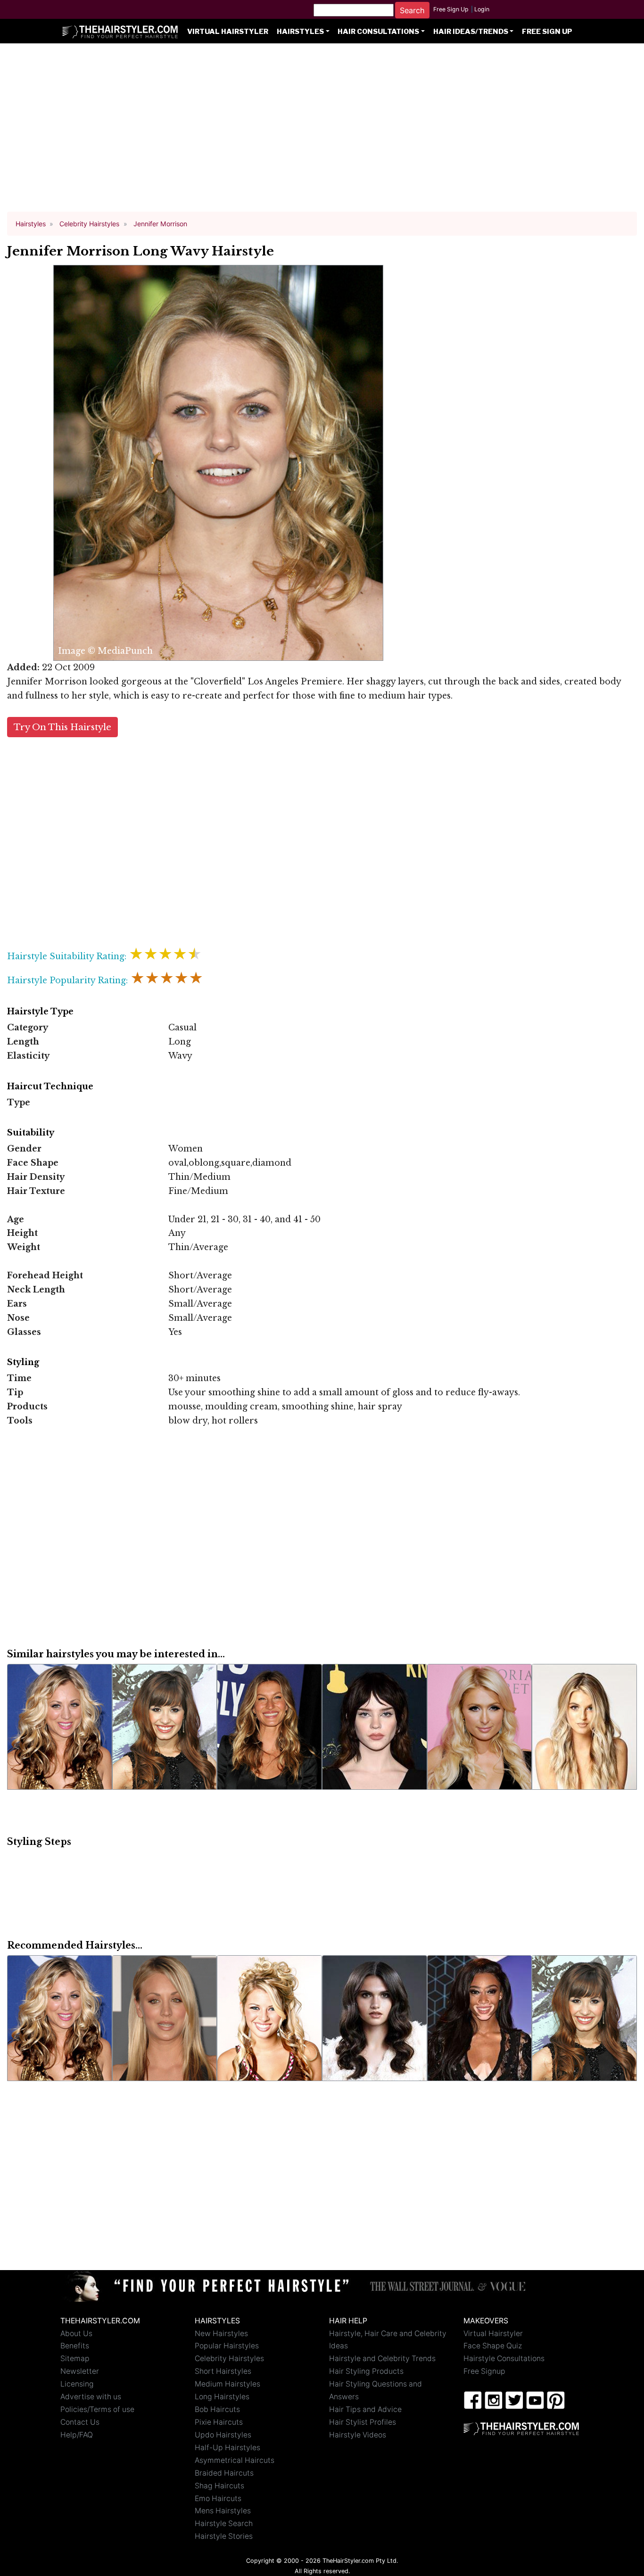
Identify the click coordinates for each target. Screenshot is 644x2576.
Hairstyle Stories (224, 2536)
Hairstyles (300, 32)
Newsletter (80, 2371)
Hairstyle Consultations (504, 2358)
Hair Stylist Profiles (363, 2422)
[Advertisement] (322, 132)
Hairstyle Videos (358, 2435)
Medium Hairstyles (227, 2384)
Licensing (77, 2384)
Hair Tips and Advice (365, 2409)
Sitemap (75, 2358)
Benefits (75, 2346)
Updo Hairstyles (223, 2435)
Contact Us (80, 2422)
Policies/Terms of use (97, 2409)
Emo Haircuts (218, 2498)
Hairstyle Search (224, 2523)
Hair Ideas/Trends (471, 32)
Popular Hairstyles (227, 2346)
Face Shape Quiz (493, 2346)
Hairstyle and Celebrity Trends (382, 2358)
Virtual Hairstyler (228, 32)
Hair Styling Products (366, 2371)
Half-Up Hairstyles (227, 2448)
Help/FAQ (77, 2435)
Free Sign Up (451, 9)
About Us (76, 2333)
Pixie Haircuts (219, 2422)
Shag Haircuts (219, 2486)
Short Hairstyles (223, 2371)
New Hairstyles (221, 2333)
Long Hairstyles (222, 2397)
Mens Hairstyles (223, 2511)
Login (482, 9)
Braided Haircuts (224, 2473)
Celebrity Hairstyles (229, 2358)
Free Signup (484, 2371)
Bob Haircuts (217, 2409)
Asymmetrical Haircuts (235, 2460)
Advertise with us (91, 2397)
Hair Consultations (378, 32)
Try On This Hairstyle (62, 727)
